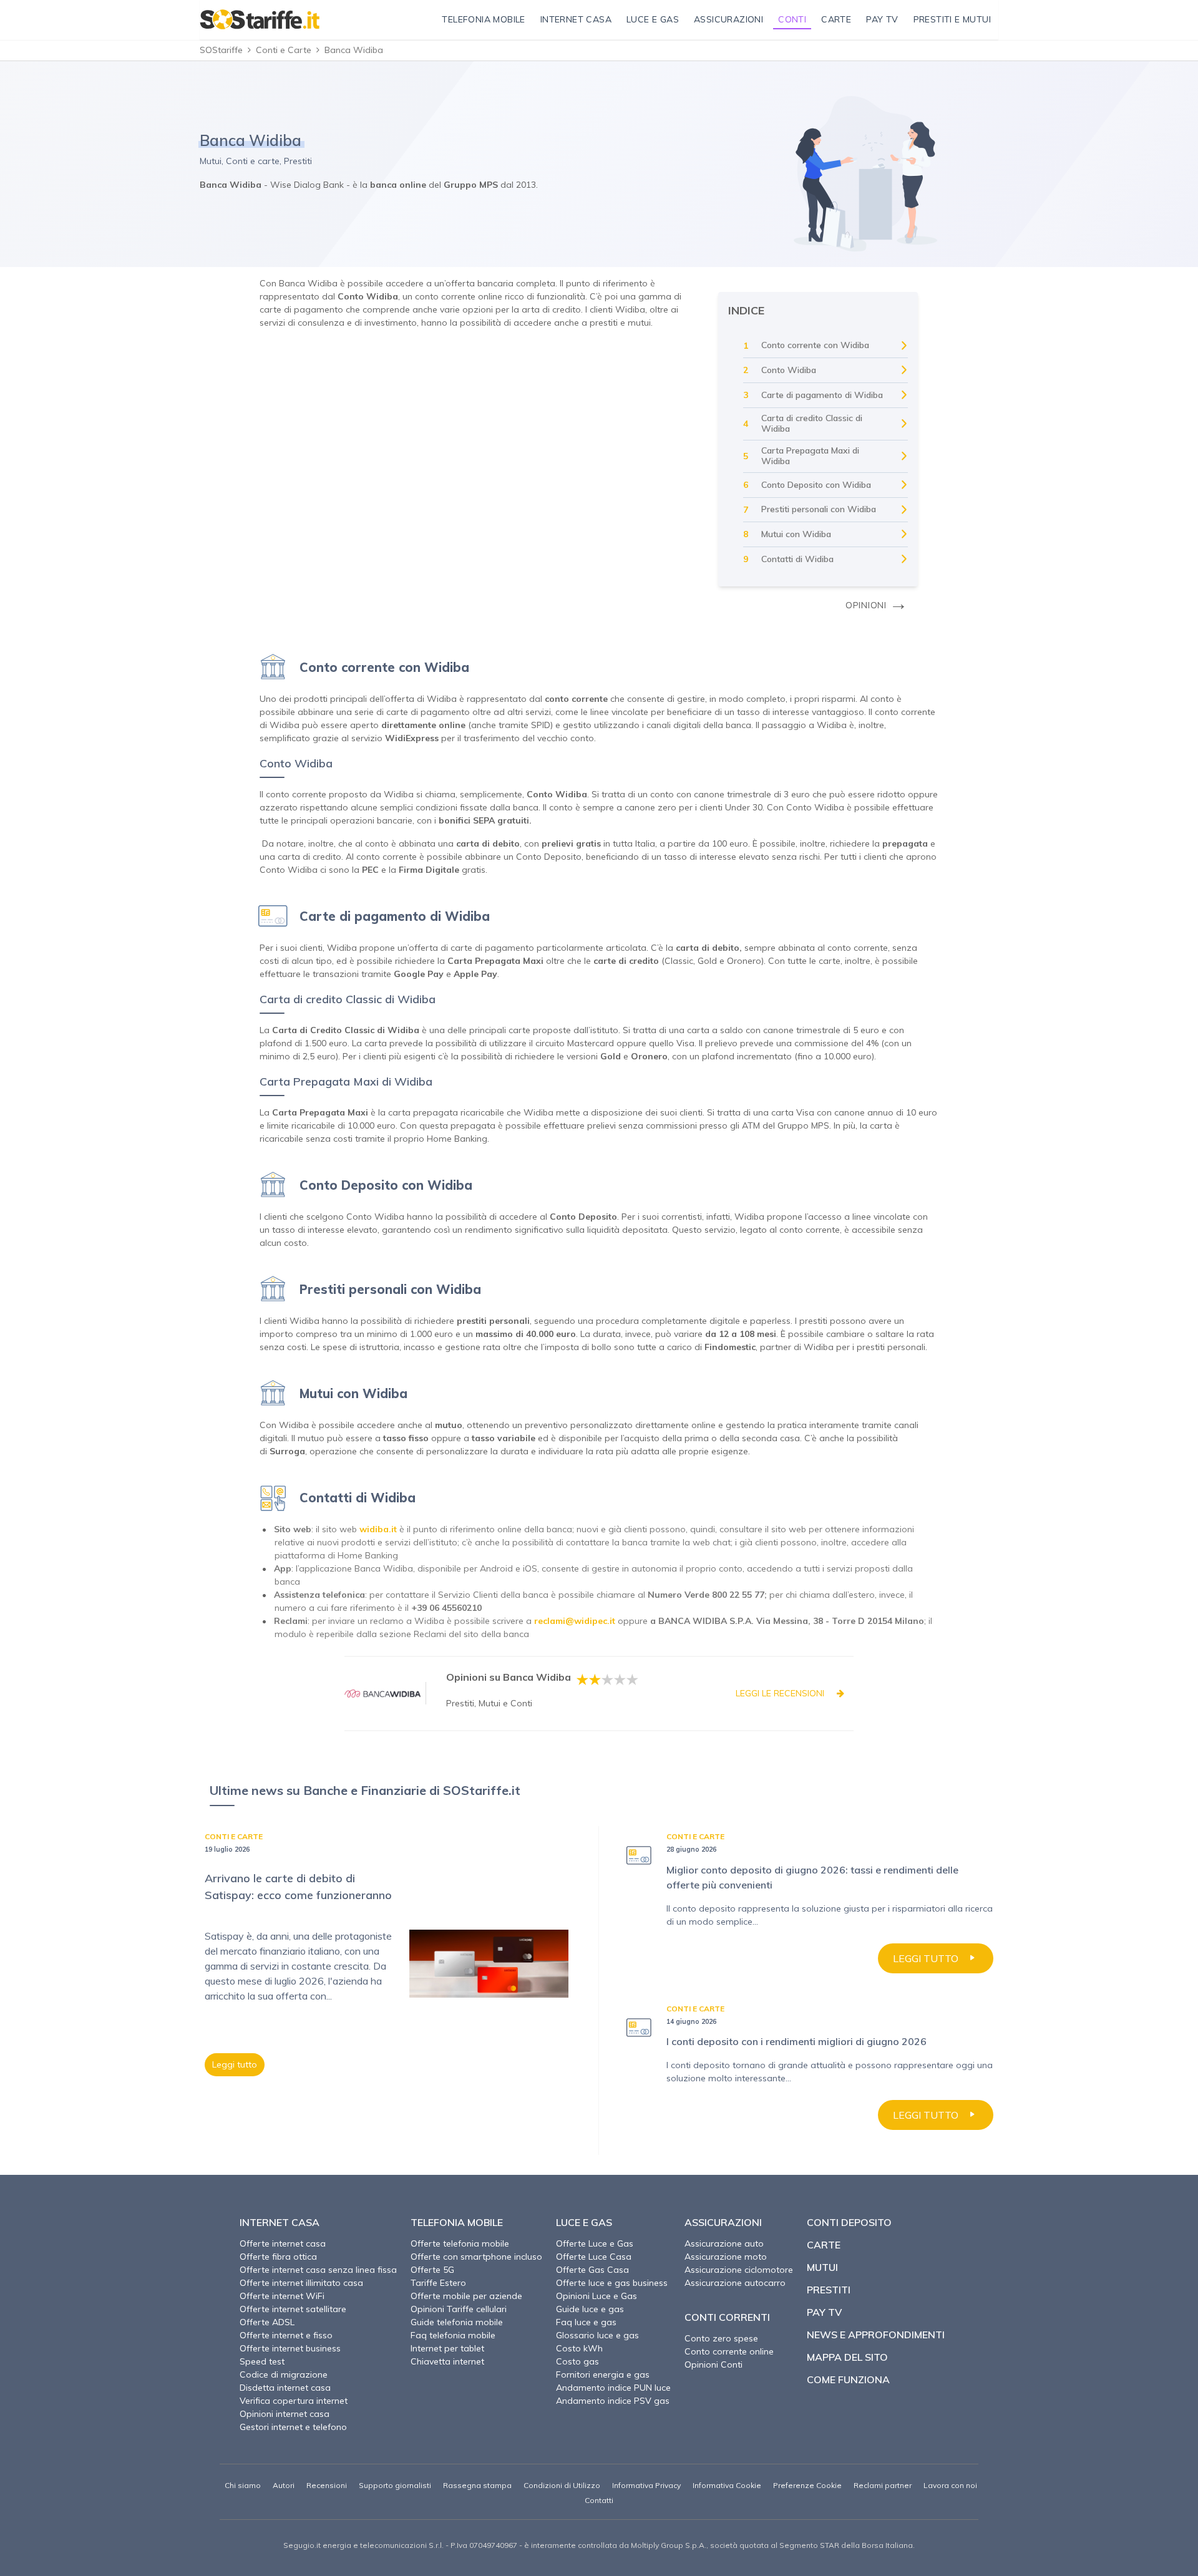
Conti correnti (727, 2317)
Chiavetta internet (447, 2361)
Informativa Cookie (727, 2485)
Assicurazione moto (726, 2257)
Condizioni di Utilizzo (562, 2485)
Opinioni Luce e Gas (597, 2296)
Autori (284, 2485)
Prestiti (829, 2290)
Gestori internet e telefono (293, 2427)
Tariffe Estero (438, 2283)
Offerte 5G (432, 2270)
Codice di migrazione (284, 2374)
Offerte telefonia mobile (460, 2243)
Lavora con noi (950, 2485)
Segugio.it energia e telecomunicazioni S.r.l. (363, 2545)
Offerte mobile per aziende (466, 2296)
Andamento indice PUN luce (613, 2388)
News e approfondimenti (876, 2335)
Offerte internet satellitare (293, 2309)
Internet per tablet (447, 2348)
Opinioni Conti (713, 2365)
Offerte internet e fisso (286, 2335)
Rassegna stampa (477, 2485)
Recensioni (327, 2485)
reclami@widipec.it (575, 1621)
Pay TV (824, 2312)
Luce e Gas (584, 2222)
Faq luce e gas (586, 2322)
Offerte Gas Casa (592, 2270)
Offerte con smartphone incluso (476, 2257)
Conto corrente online (729, 2351)
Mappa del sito (847, 2357)
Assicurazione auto (724, 2243)
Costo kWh (579, 2348)
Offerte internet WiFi (282, 2296)
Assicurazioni (723, 2222)
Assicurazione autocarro (735, 2283)
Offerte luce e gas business (612, 2283)
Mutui (822, 2267)
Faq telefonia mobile (453, 2335)
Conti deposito (849, 2222)
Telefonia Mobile (457, 2222)
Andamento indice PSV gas (613, 2401)
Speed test (262, 2361)
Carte (824, 2245)
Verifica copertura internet (294, 2401)
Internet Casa (280, 2222)
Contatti (599, 2500)
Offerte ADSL (267, 2322)
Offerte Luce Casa (594, 2257)
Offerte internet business (290, 2348)
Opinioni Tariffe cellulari (459, 2309)
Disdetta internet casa (285, 2388)
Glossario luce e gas (597, 2335)
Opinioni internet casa (285, 2414)
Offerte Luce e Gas (595, 2243)
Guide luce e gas (590, 2309)
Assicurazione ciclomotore (739, 2270)
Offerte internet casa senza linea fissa (318, 2270)
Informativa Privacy (646, 2485)
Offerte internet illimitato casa (301, 2283)
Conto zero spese (721, 2338)
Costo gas (577, 2361)
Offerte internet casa (283, 2243)
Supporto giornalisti (395, 2485)
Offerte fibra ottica (278, 2257)
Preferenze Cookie (807, 2485)
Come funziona (848, 2379)
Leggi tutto (235, 2064)
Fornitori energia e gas (603, 2374)
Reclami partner (883, 2485)
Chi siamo (243, 2485)
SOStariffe (221, 50)
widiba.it (378, 1529)
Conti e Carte (284, 50)
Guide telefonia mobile (457, 2322)
